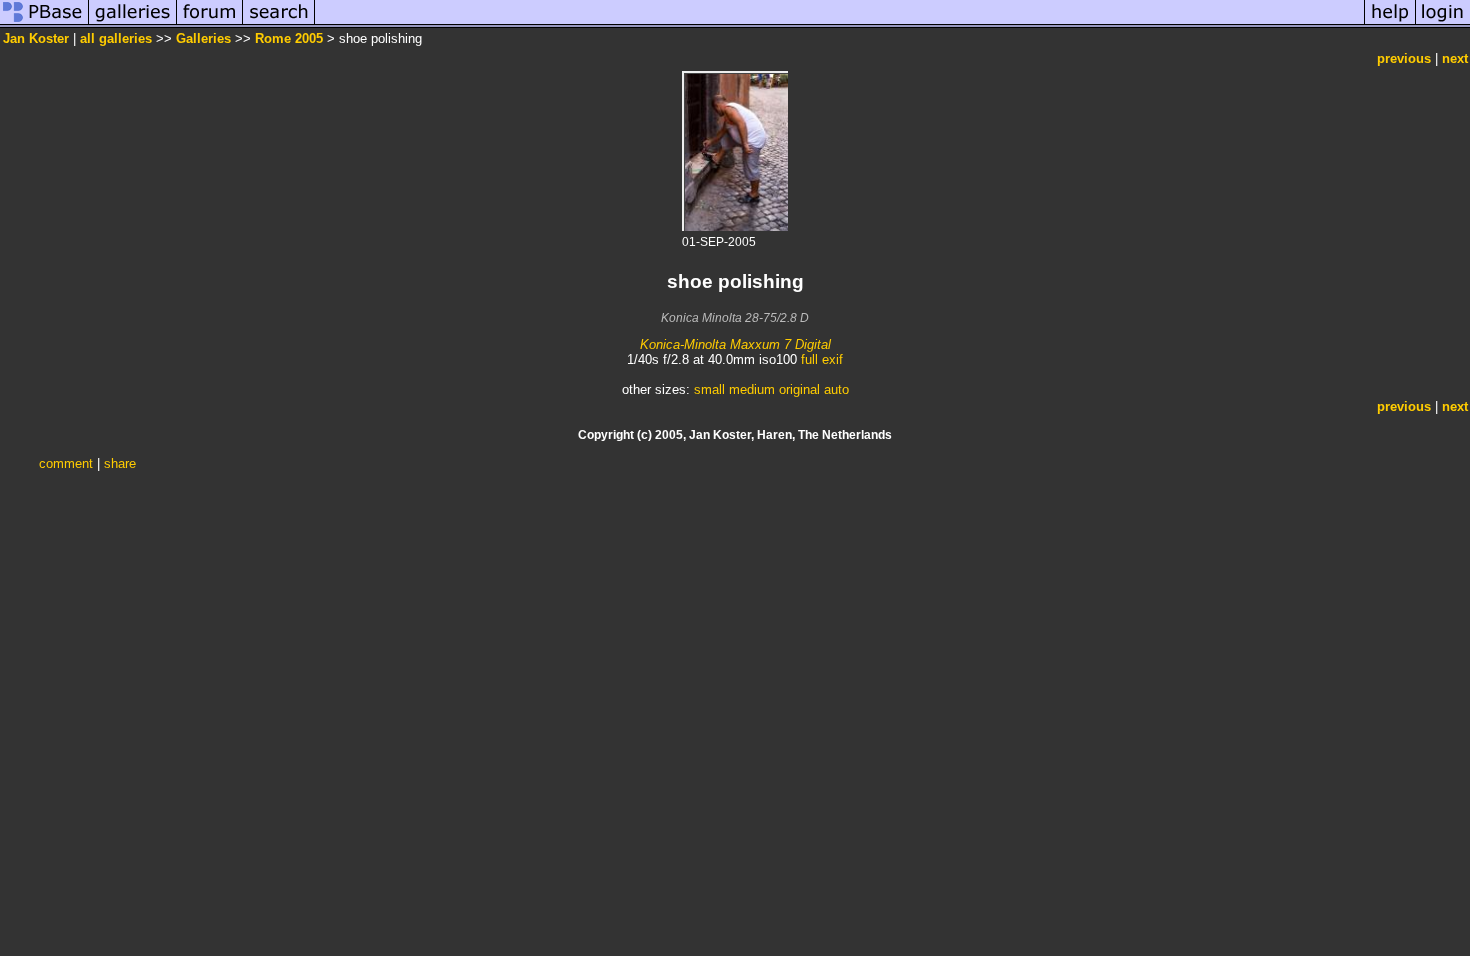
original (799, 389)
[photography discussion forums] (210, 23)
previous (1404, 58)
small (709, 389)
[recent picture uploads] (133, 23)
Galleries (203, 38)
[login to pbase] (1443, 23)
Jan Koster (36, 38)
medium (752, 389)
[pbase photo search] (279, 23)
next (1455, 58)
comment (66, 463)
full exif (822, 359)
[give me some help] (1390, 23)
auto (836, 389)
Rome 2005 (289, 38)
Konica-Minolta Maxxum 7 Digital (735, 344)
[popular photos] (839, 23)
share (120, 463)
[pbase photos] (44, 23)
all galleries (116, 38)
